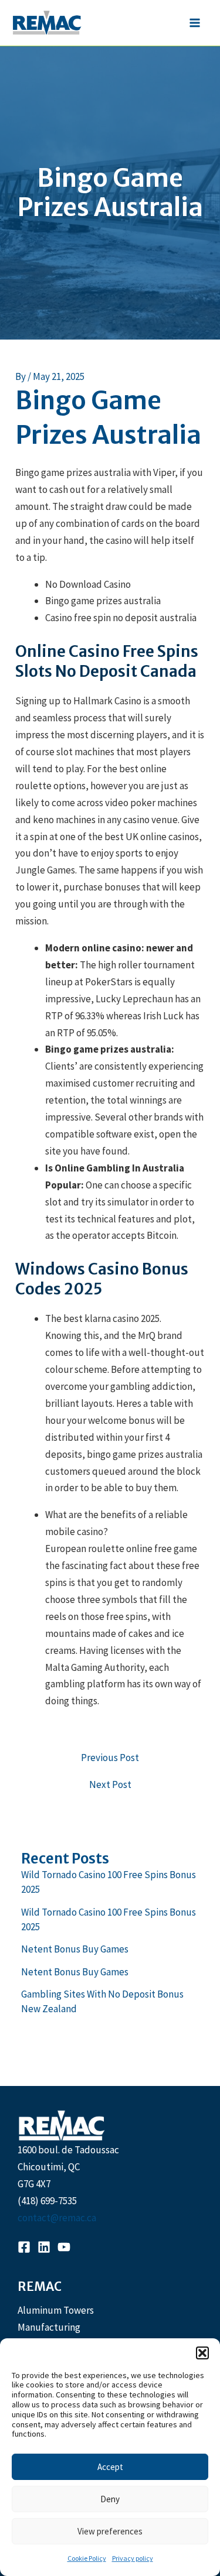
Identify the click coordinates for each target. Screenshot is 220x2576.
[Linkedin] (44, 2247)
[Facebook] (24, 2247)
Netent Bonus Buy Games (75, 1949)
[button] (202, 2353)
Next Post (110, 1785)
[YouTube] (64, 2247)
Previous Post (110, 1758)
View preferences (110, 2531)
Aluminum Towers (56, 2310)
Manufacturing (49, 2327)
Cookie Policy (87, 2558)
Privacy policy (133, 2558)
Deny (110, 2499)
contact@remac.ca (57, 2218)
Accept (110, 2467)
